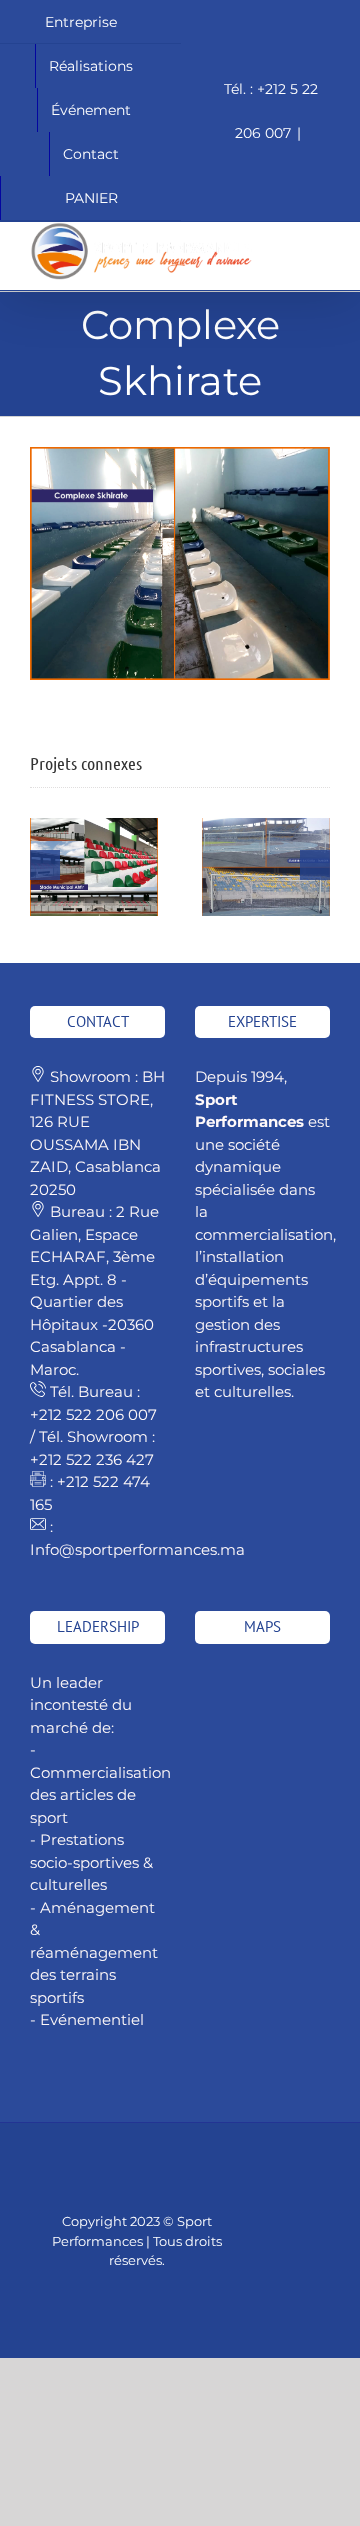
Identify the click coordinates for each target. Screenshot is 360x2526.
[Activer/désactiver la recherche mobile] (286, 232)
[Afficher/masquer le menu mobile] (322, 232)
